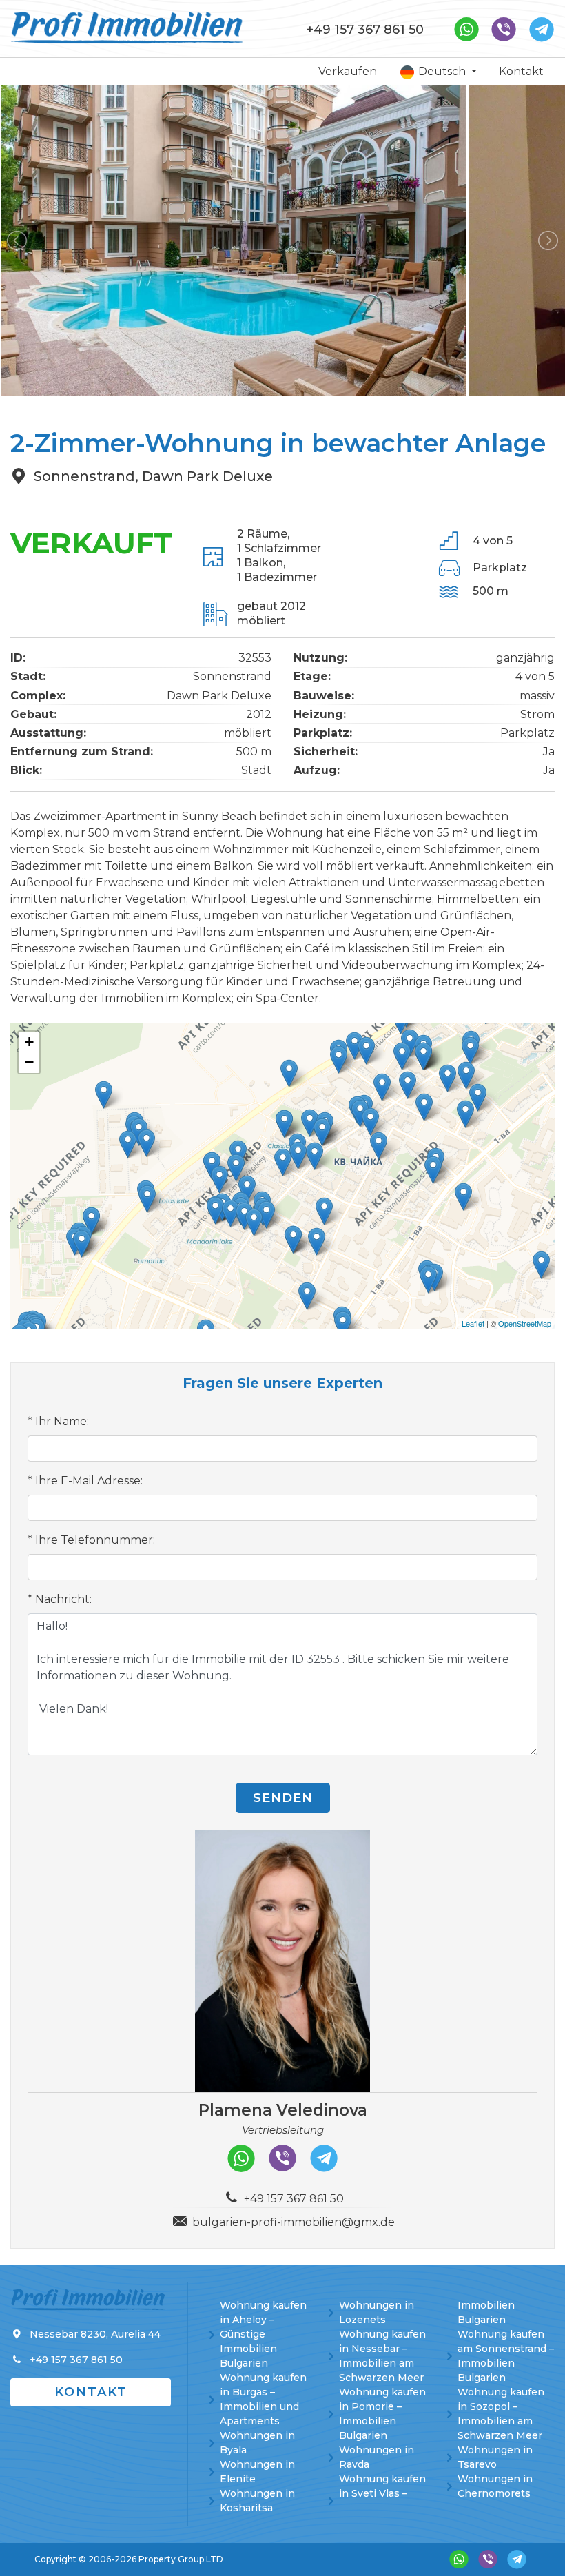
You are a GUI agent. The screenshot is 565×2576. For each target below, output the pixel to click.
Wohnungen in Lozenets (377, 2312)
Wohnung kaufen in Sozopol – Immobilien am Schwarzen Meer (501, 2414)
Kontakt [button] (91, 2392)
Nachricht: (63, 1599)
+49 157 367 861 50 (365, 30)
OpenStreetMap (525, 1323)
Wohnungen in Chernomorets (495, 2486)
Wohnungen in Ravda (377, 2457)
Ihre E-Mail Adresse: (89, 1481)
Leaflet (473, 1323)
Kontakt (521, 71)
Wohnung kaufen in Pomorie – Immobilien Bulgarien (382, 2414)
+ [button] (29, 1042)
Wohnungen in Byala (257, 2443)
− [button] (29, 1062)
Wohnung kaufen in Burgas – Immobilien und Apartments (263, 2399)
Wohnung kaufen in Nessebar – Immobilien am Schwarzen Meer (382, 2356)
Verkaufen (348, 71)
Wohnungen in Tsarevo (495, 2457)
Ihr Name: (62, 1421)
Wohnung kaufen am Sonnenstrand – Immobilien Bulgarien (506, 2356)
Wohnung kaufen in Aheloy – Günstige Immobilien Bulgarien (263, 2334)
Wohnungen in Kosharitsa (257, 2501)
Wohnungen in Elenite (257, 2472)
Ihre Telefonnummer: (95, 1540)
